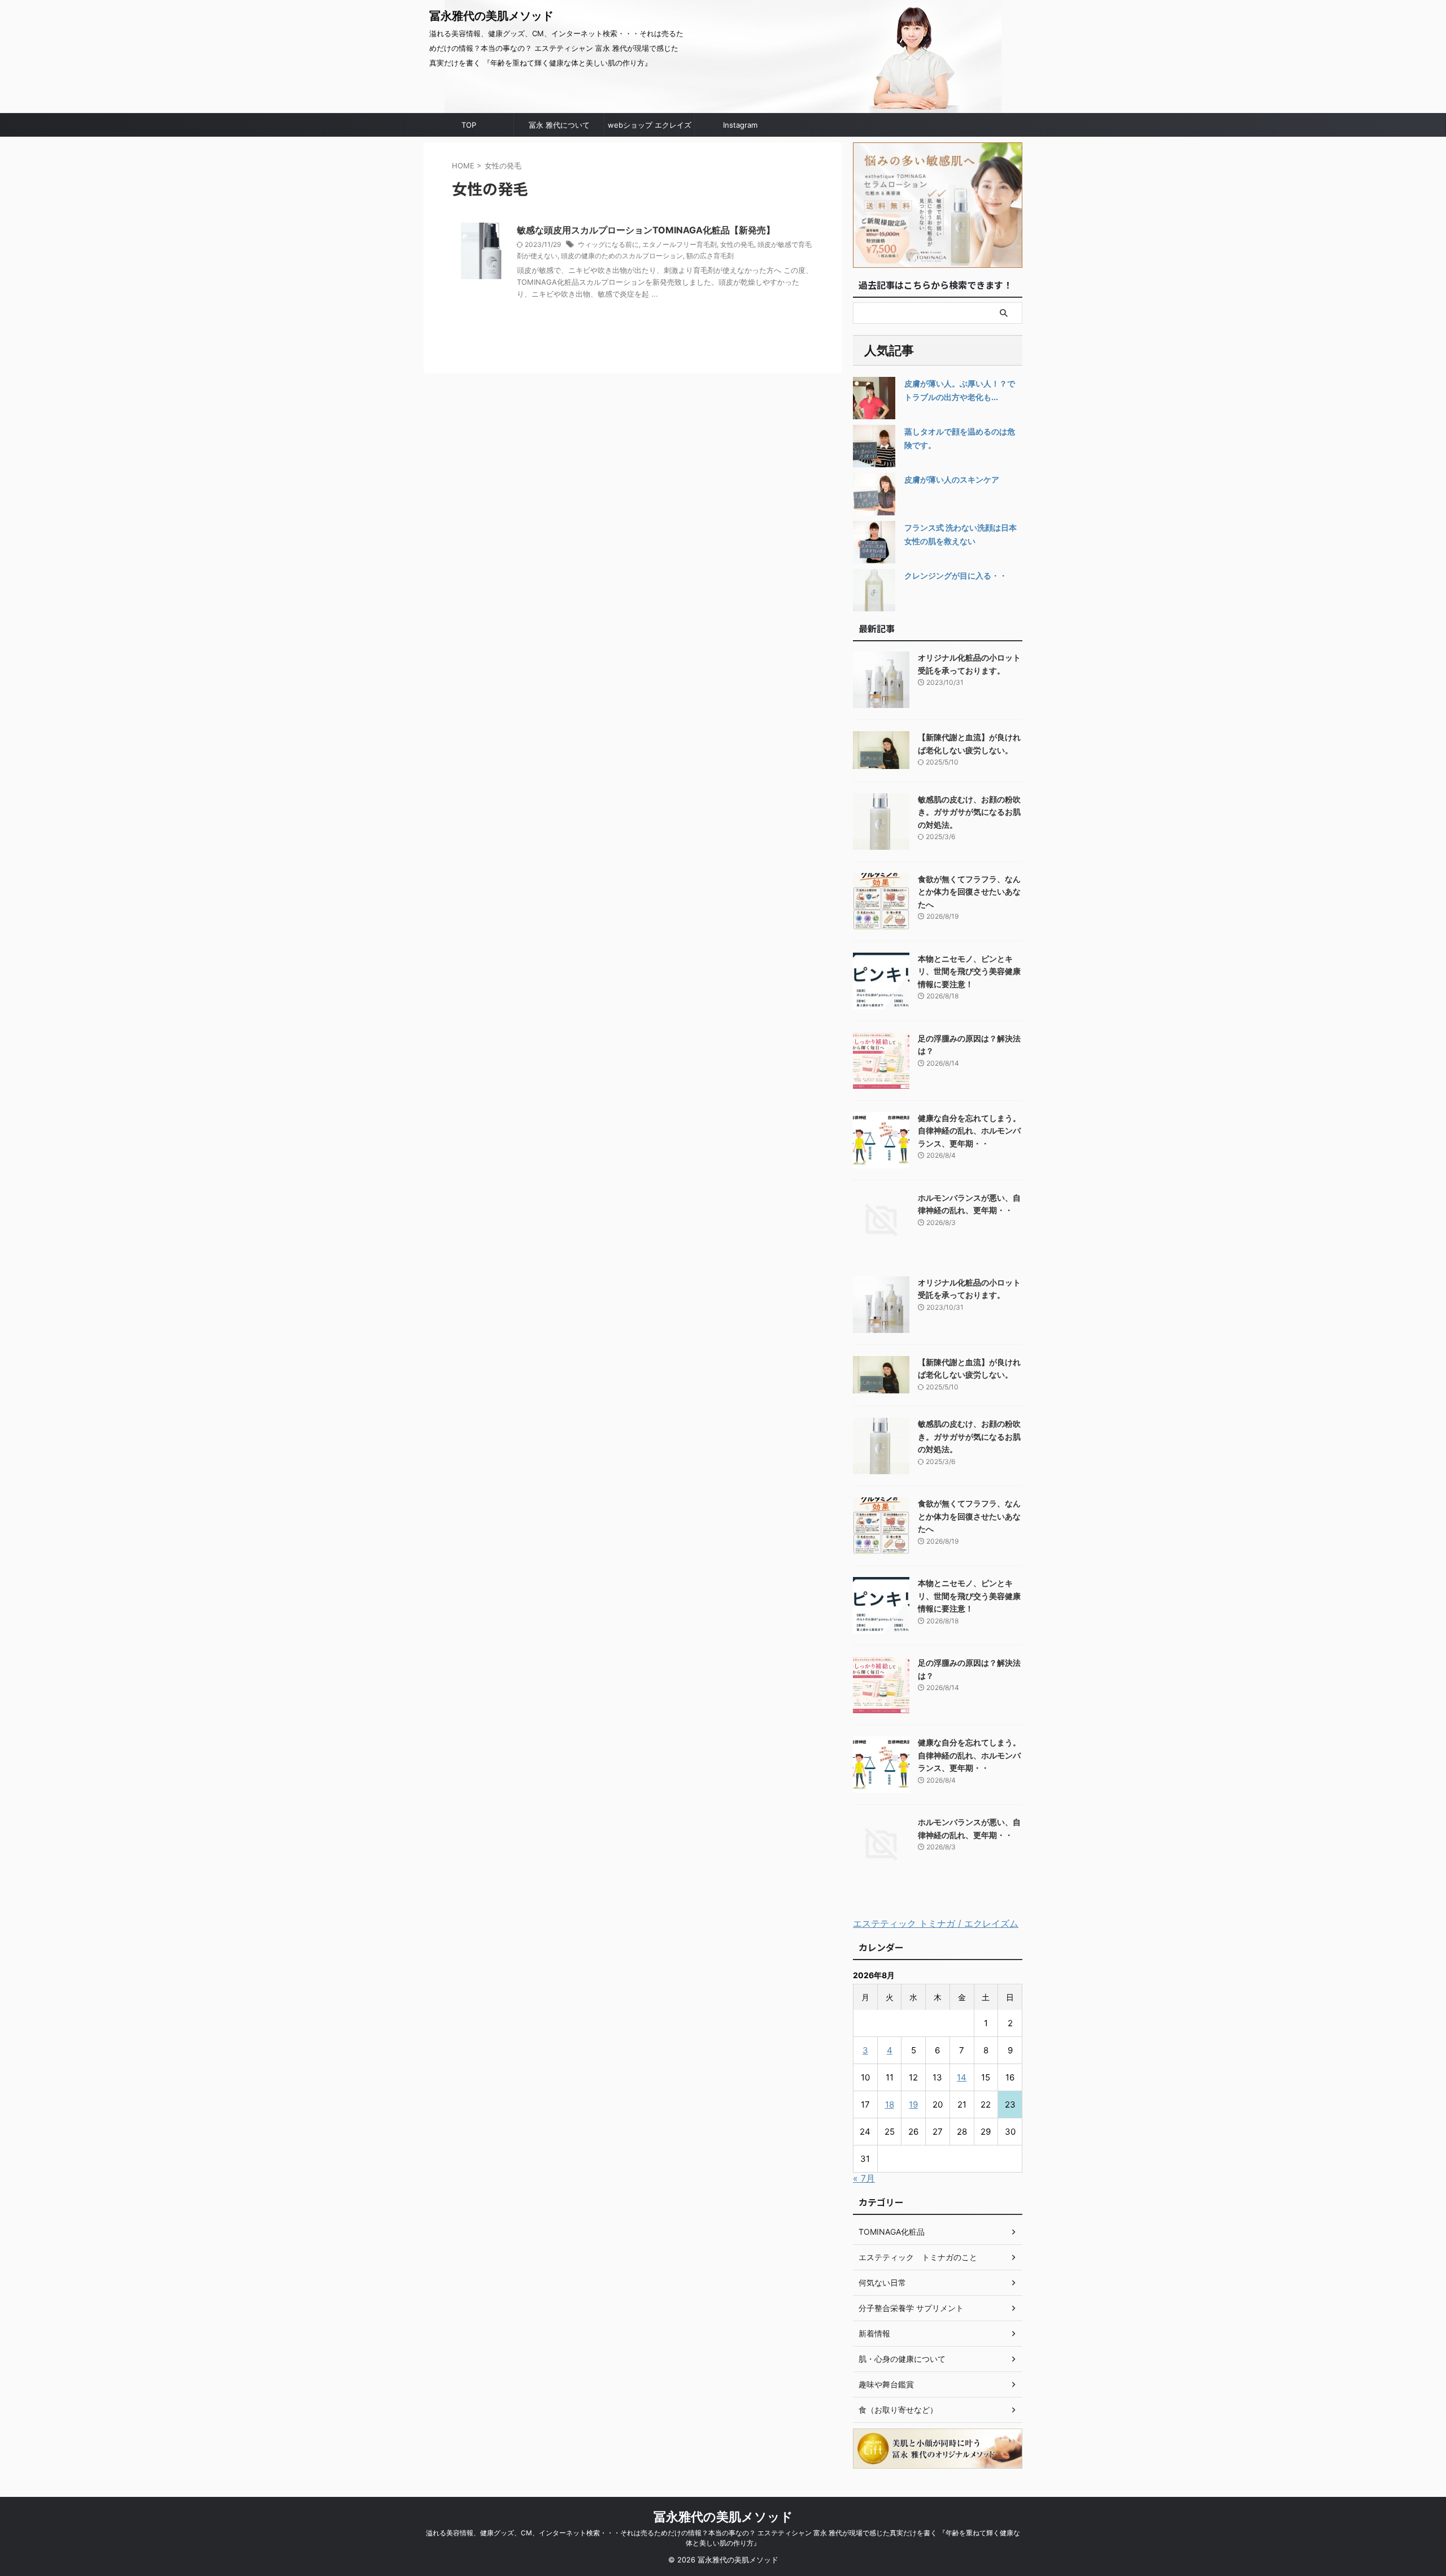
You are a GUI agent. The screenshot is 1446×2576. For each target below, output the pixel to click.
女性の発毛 (737, 244)
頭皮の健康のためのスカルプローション (622, 256)
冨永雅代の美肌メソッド (491, 16)
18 (890, 2104)
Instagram (740, 125)
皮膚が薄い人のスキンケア (952, 479)
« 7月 (864, 2178)
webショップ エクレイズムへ (650, 128)
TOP (469, 125)
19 (913, 2104)
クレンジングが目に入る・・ (956, 575)
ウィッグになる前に (608, 244)
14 (962, 2077)
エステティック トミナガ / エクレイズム (936, 1923)
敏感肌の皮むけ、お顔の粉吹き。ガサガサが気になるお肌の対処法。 (969, 812)
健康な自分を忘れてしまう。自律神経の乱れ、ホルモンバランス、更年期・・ (969, 1131)
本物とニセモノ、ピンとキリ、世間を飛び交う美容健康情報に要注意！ (969, 971)
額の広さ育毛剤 (710, 256)
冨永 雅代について (559, 125)
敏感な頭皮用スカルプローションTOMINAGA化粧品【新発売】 (646, 230)
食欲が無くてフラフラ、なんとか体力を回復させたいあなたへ (969, 892)
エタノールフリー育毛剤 (680, 244)
